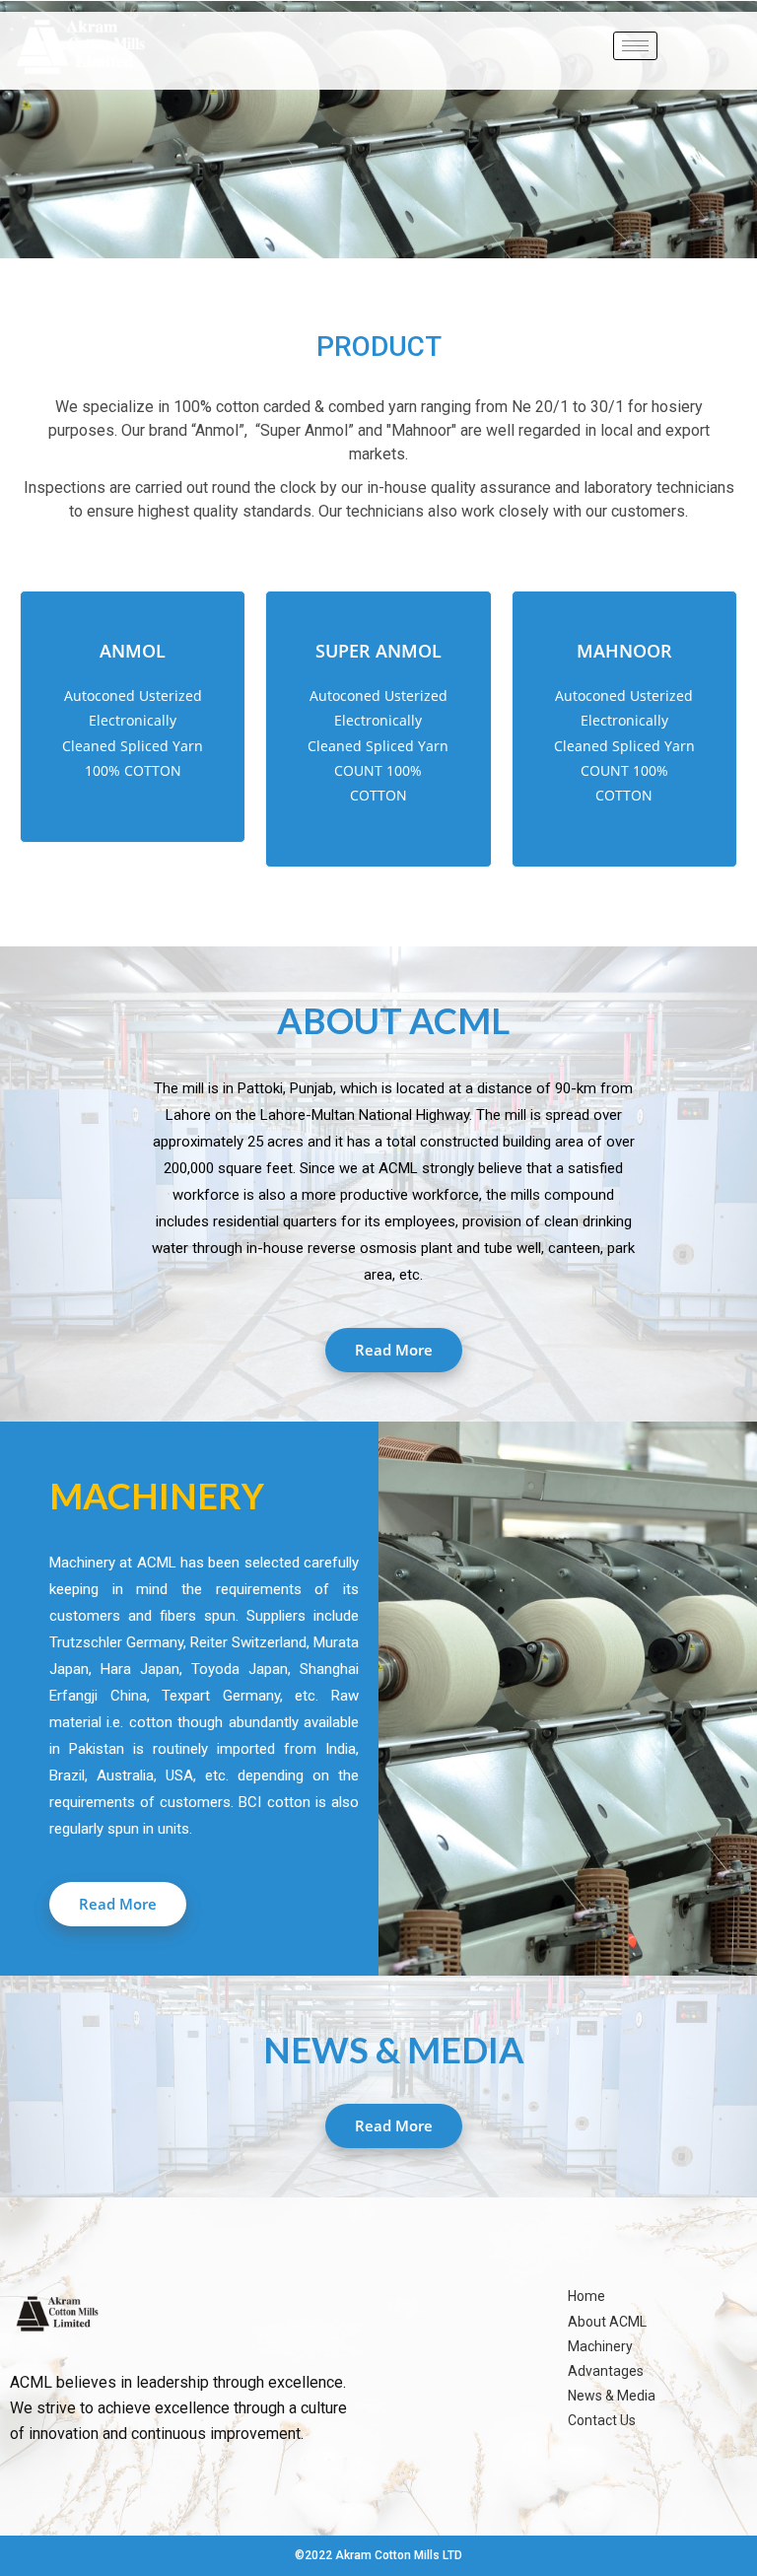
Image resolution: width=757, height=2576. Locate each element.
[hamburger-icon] (635, 46)
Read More (394, 1350)
